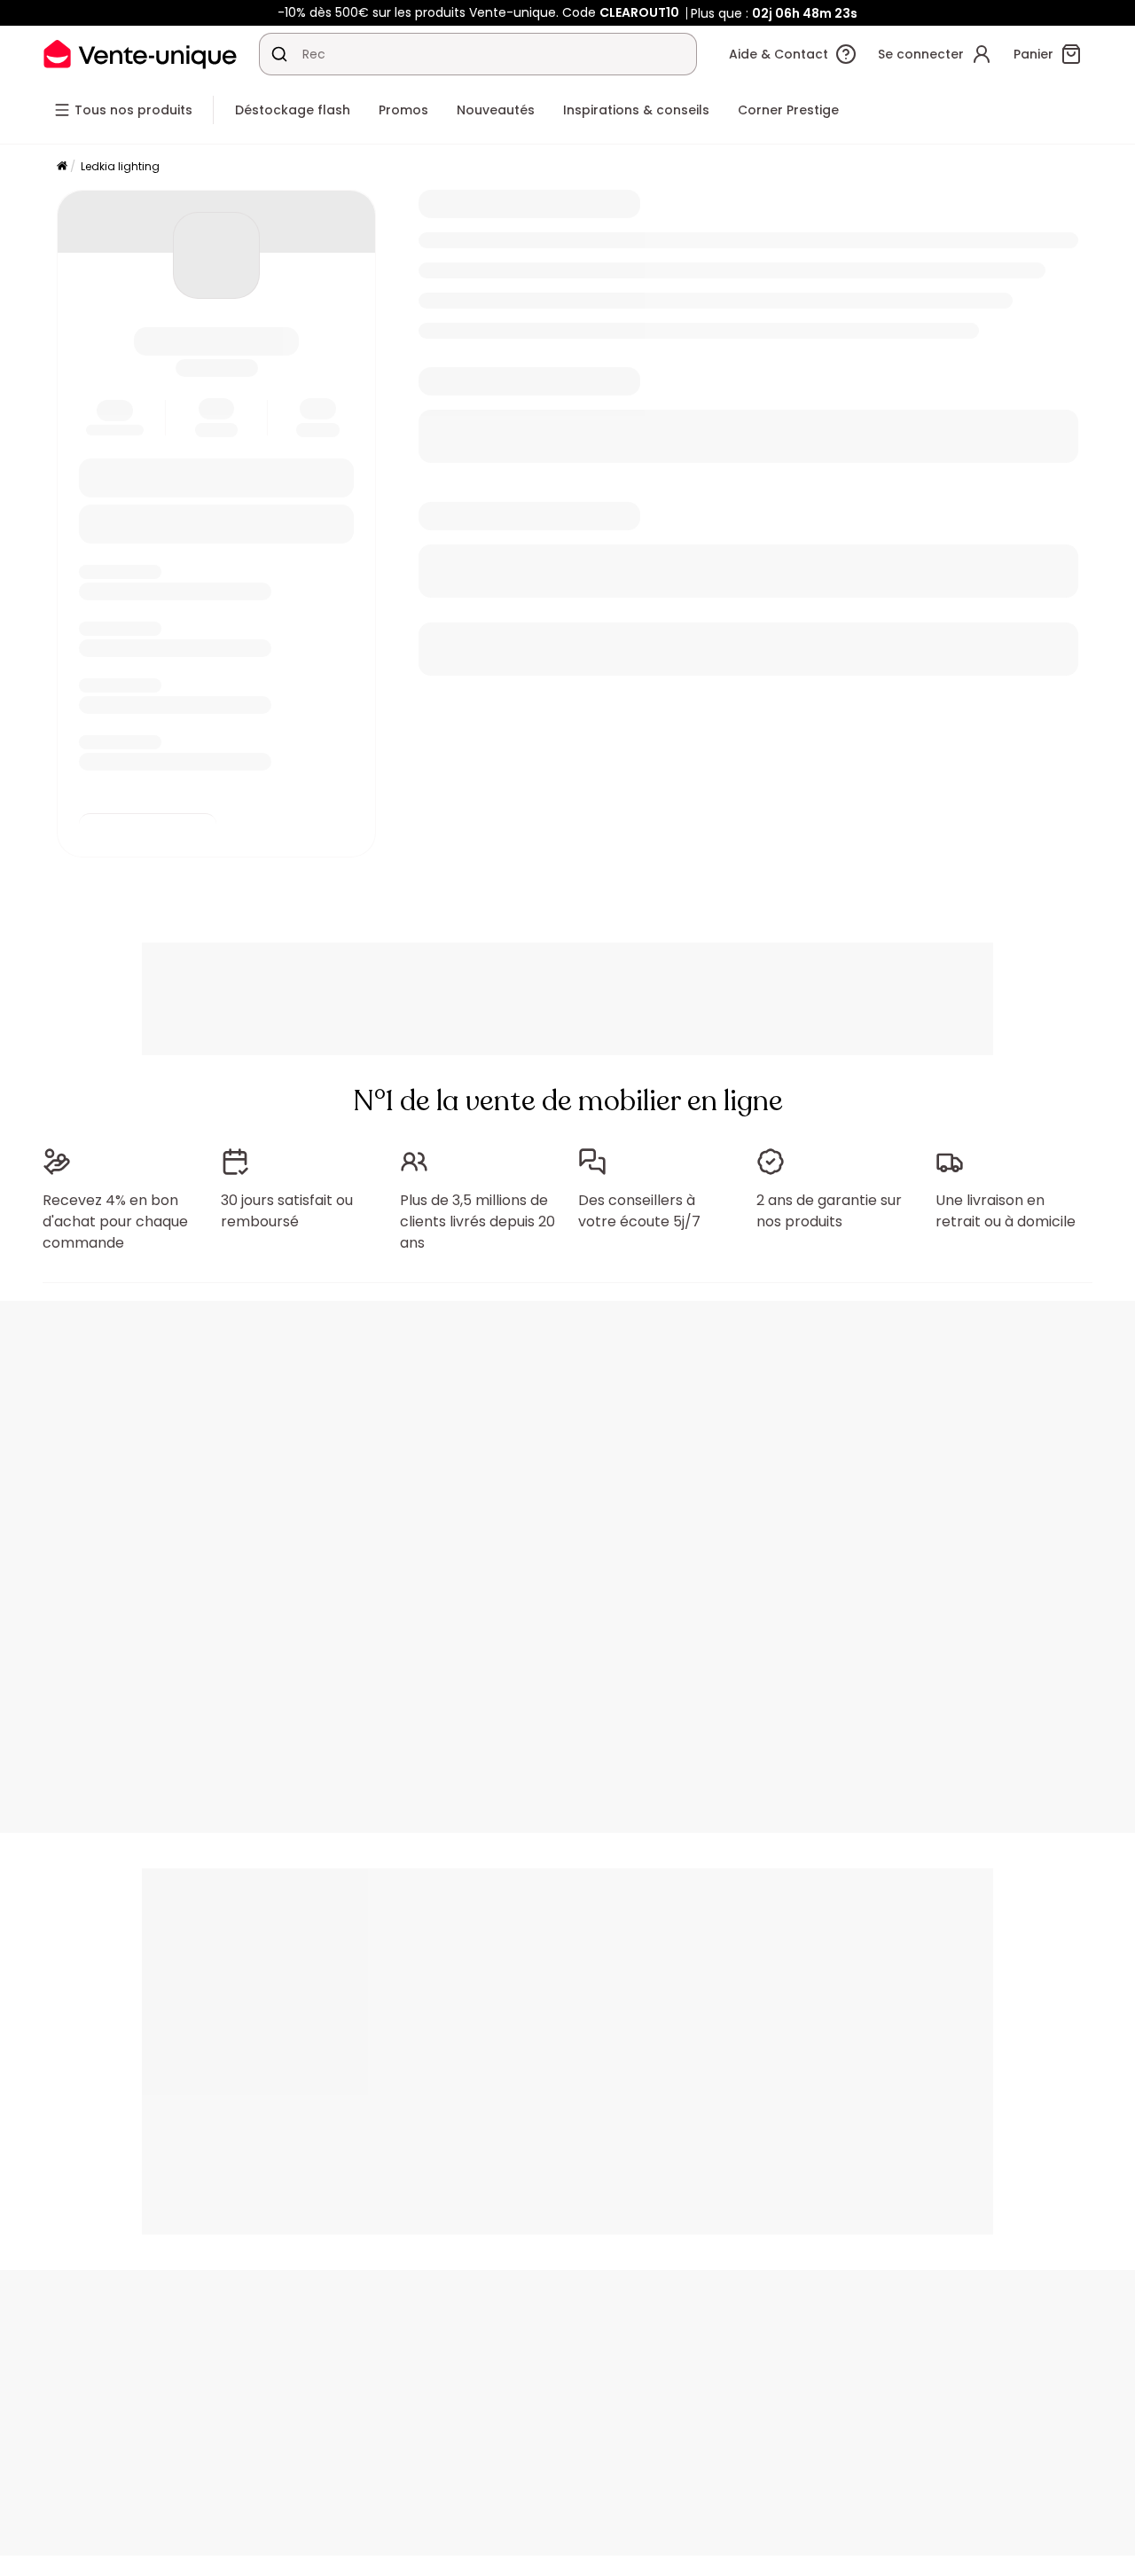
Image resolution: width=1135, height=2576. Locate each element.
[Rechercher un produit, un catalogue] (279, 54)
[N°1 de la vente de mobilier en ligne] (140, 54)
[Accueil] (62, 167)
